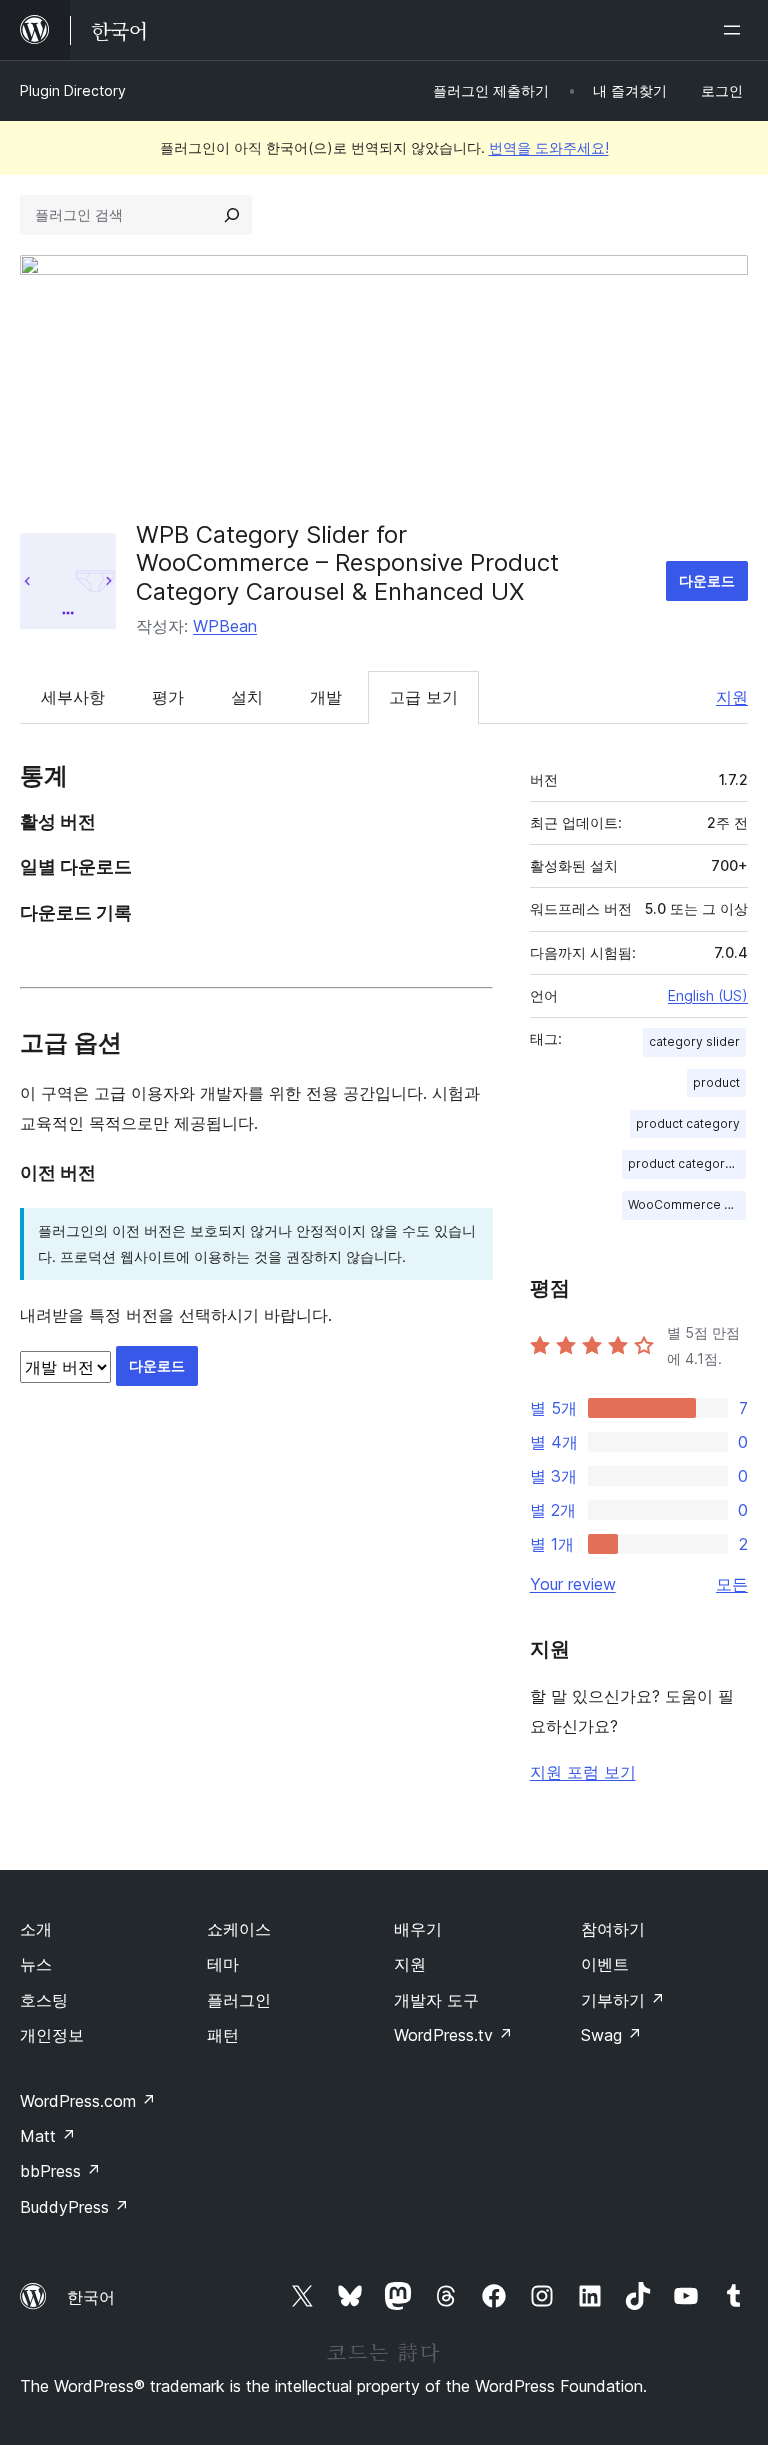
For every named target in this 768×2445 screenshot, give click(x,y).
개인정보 (52, 2035)
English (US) (708, 995)
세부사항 (73, 697)
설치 (247, 697)
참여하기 (613, 1929)
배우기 (418, 1929)
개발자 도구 (436, 2000)
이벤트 (605, 1964)
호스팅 (44, 2000)
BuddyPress (74, 2207)
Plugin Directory (73, 90)
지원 (732, 697)
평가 (168, 697)
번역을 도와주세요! (549, 147)
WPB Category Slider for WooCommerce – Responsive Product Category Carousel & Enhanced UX (347, 563)
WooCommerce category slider (687, 1204)
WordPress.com (88, 2101)
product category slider (687, 1163)
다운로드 (707, 580)
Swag (611, 2035)
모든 (732, 1584)
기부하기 (623, 2000)
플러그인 (239, 2000)
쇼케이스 (239, 1929)
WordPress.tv (453, 2035)
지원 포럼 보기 (583, 1772)
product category (688, 1123)
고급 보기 (423, 697)
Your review (573, 1584)
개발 (326, 697)
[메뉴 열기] (736, 30)
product (716, 1082)
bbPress (60, 2171)
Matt (48, 2136)
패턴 (223, 2035)
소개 (36, 1929)
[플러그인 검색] (232, 215)
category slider (694, 1041)
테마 (223, 1964)
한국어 (91, 2297)
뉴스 (36, 1964)
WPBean (225, 626)
